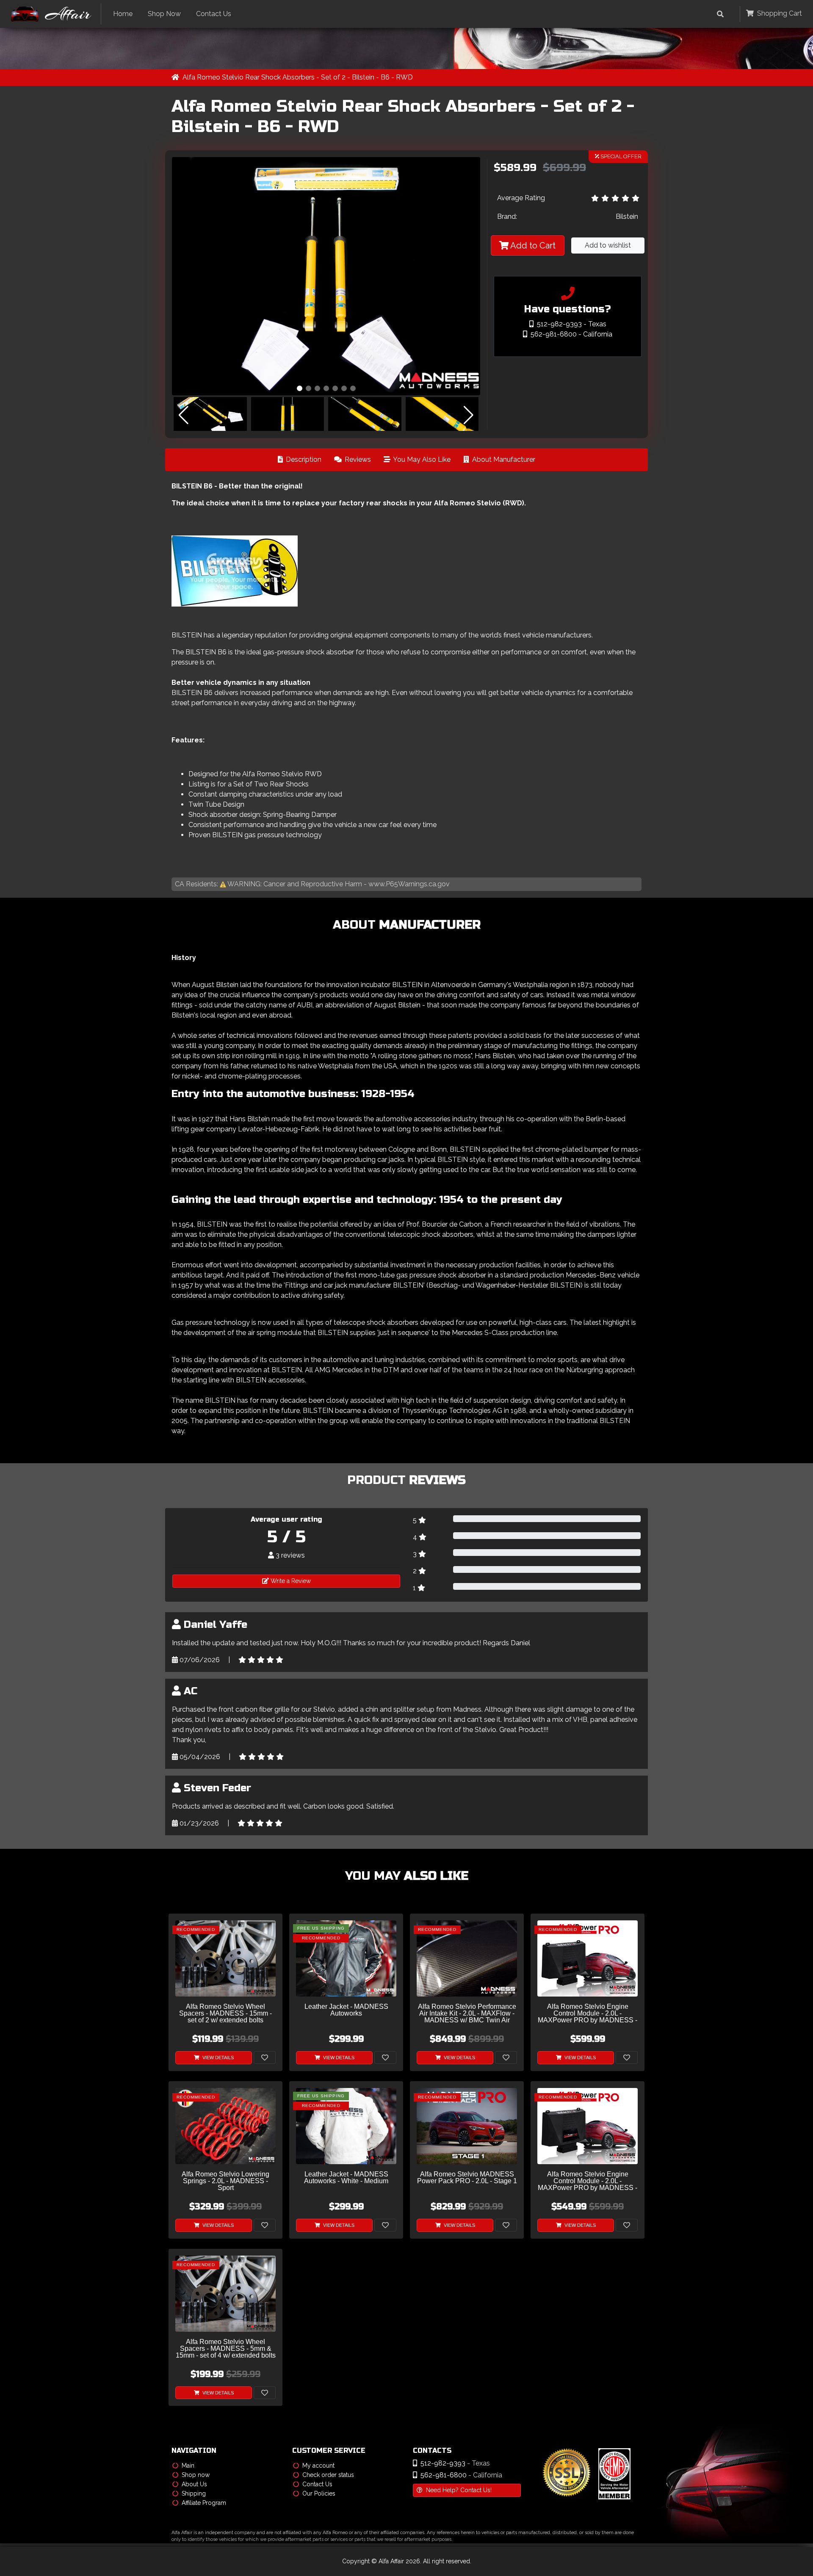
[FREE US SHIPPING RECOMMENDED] (346, 1958)
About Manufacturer (503, 459)
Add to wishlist (608, 245)
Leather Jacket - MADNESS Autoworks (346, 2010)
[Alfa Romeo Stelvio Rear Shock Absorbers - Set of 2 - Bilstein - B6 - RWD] (326, 276)
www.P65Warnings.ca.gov (409, 884)
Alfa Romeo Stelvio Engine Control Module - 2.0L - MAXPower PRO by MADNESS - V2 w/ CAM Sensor (588, 2181)
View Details (217, 2057)
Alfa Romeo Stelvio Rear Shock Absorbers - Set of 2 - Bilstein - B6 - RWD (298, 77)
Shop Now (164, 14)
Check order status (328, 2475)
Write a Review (290, 1581)
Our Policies (319, 2493)
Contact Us (214, 14)
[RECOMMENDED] (225, 1958)
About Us (194, 2484)
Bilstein (627, 217)
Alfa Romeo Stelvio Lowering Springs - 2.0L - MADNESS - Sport (225, 2181)
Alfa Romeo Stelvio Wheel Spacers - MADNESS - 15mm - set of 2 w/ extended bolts (225, 2013)
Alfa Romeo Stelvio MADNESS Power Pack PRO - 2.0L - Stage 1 (467, 2178)
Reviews (357, 459)
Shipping (194, 2493)
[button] (300, 388)
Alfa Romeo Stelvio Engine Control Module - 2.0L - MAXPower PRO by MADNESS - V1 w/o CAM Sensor (588, 2014)
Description (303, 459)
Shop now (196, 2475)
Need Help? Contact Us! (459, 2490)
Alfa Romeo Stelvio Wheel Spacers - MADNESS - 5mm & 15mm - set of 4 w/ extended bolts (226, 2349)
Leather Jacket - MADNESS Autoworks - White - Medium (346, 2178)
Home (123, 14)
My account (318, 2466)
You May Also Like (421, 459)
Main (188, 2466)
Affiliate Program (204, 2503)
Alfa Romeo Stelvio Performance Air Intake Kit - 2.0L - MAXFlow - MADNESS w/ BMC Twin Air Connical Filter (467, 2014)
